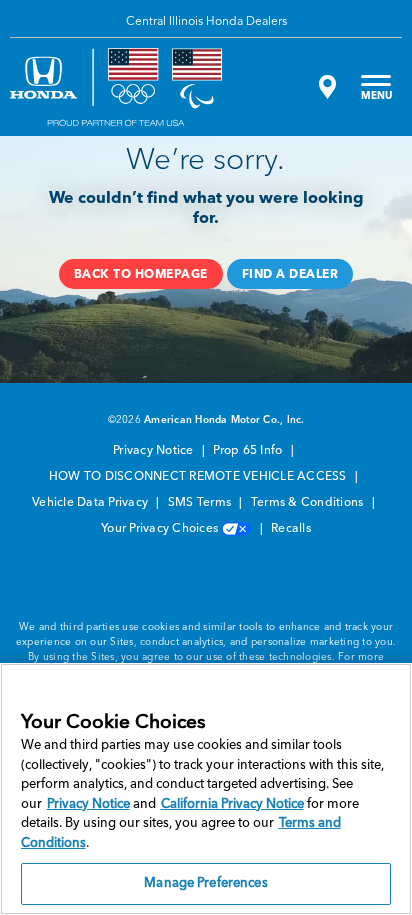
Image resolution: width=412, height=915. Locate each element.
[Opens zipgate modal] (325, 87)
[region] (206, 789)
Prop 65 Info (249, 451)
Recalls (291, 529)
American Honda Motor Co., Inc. (224, 420)
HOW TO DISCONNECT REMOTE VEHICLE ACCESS (199, 477)
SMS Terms (201, 503)
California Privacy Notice (232, 804)
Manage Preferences (205, 883)
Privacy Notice (155, 451)
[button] (141, 274)
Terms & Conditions (309, 503)
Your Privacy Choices (161, 529)
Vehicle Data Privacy (91, 503)
